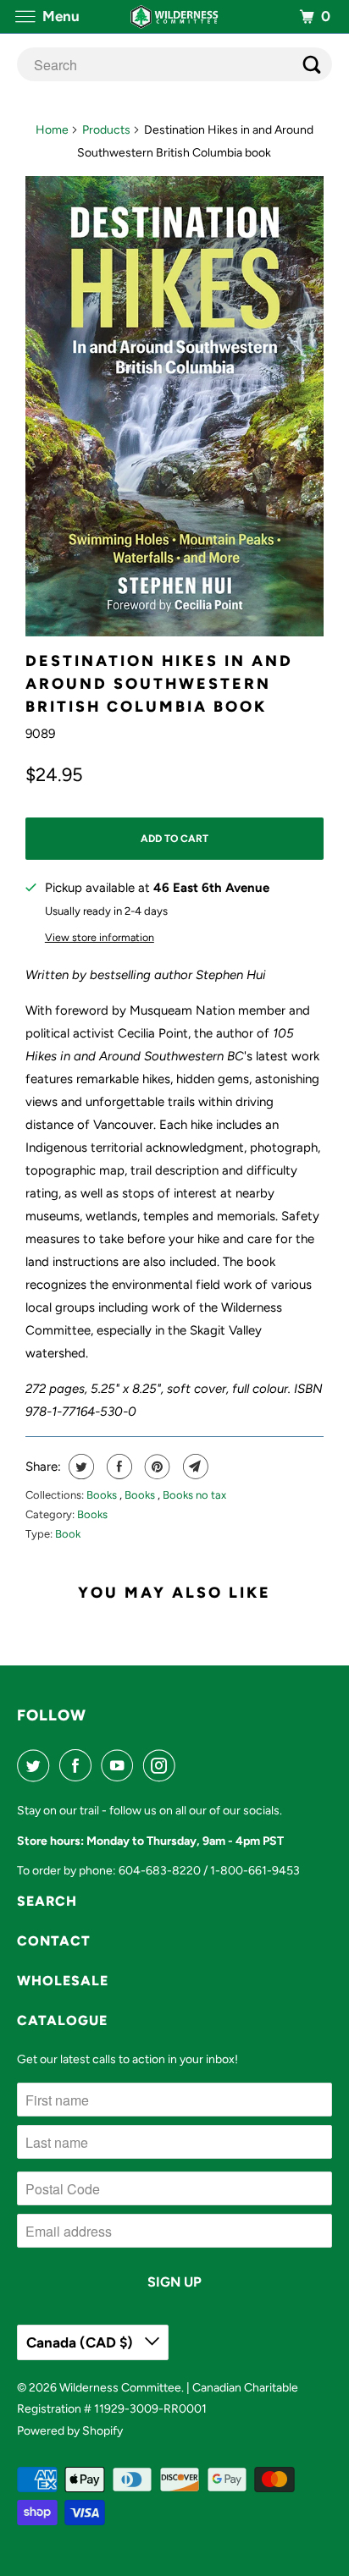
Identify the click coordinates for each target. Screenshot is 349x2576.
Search (47, 1901)
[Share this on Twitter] (79, 1467)
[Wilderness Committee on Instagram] (163, 1765)
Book (68, 1534)
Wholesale (63, 1981)
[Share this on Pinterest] (155, 1467)
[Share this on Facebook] (117, 1467)
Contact (54, 1941)
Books (103, 1495)
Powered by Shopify (70, 2431)
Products (106, 130)
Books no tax (194, 1495)
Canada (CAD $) (81, 2342)
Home (52, 130)
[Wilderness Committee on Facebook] (79, 1765)
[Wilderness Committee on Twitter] (36, 1765)
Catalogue (62, 2020)
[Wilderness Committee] (174, 17)
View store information (100, 937)
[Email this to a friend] (194, 1467)
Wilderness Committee (120, 2388)
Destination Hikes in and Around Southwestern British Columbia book (159, 684)
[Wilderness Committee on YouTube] (120, 1765)
